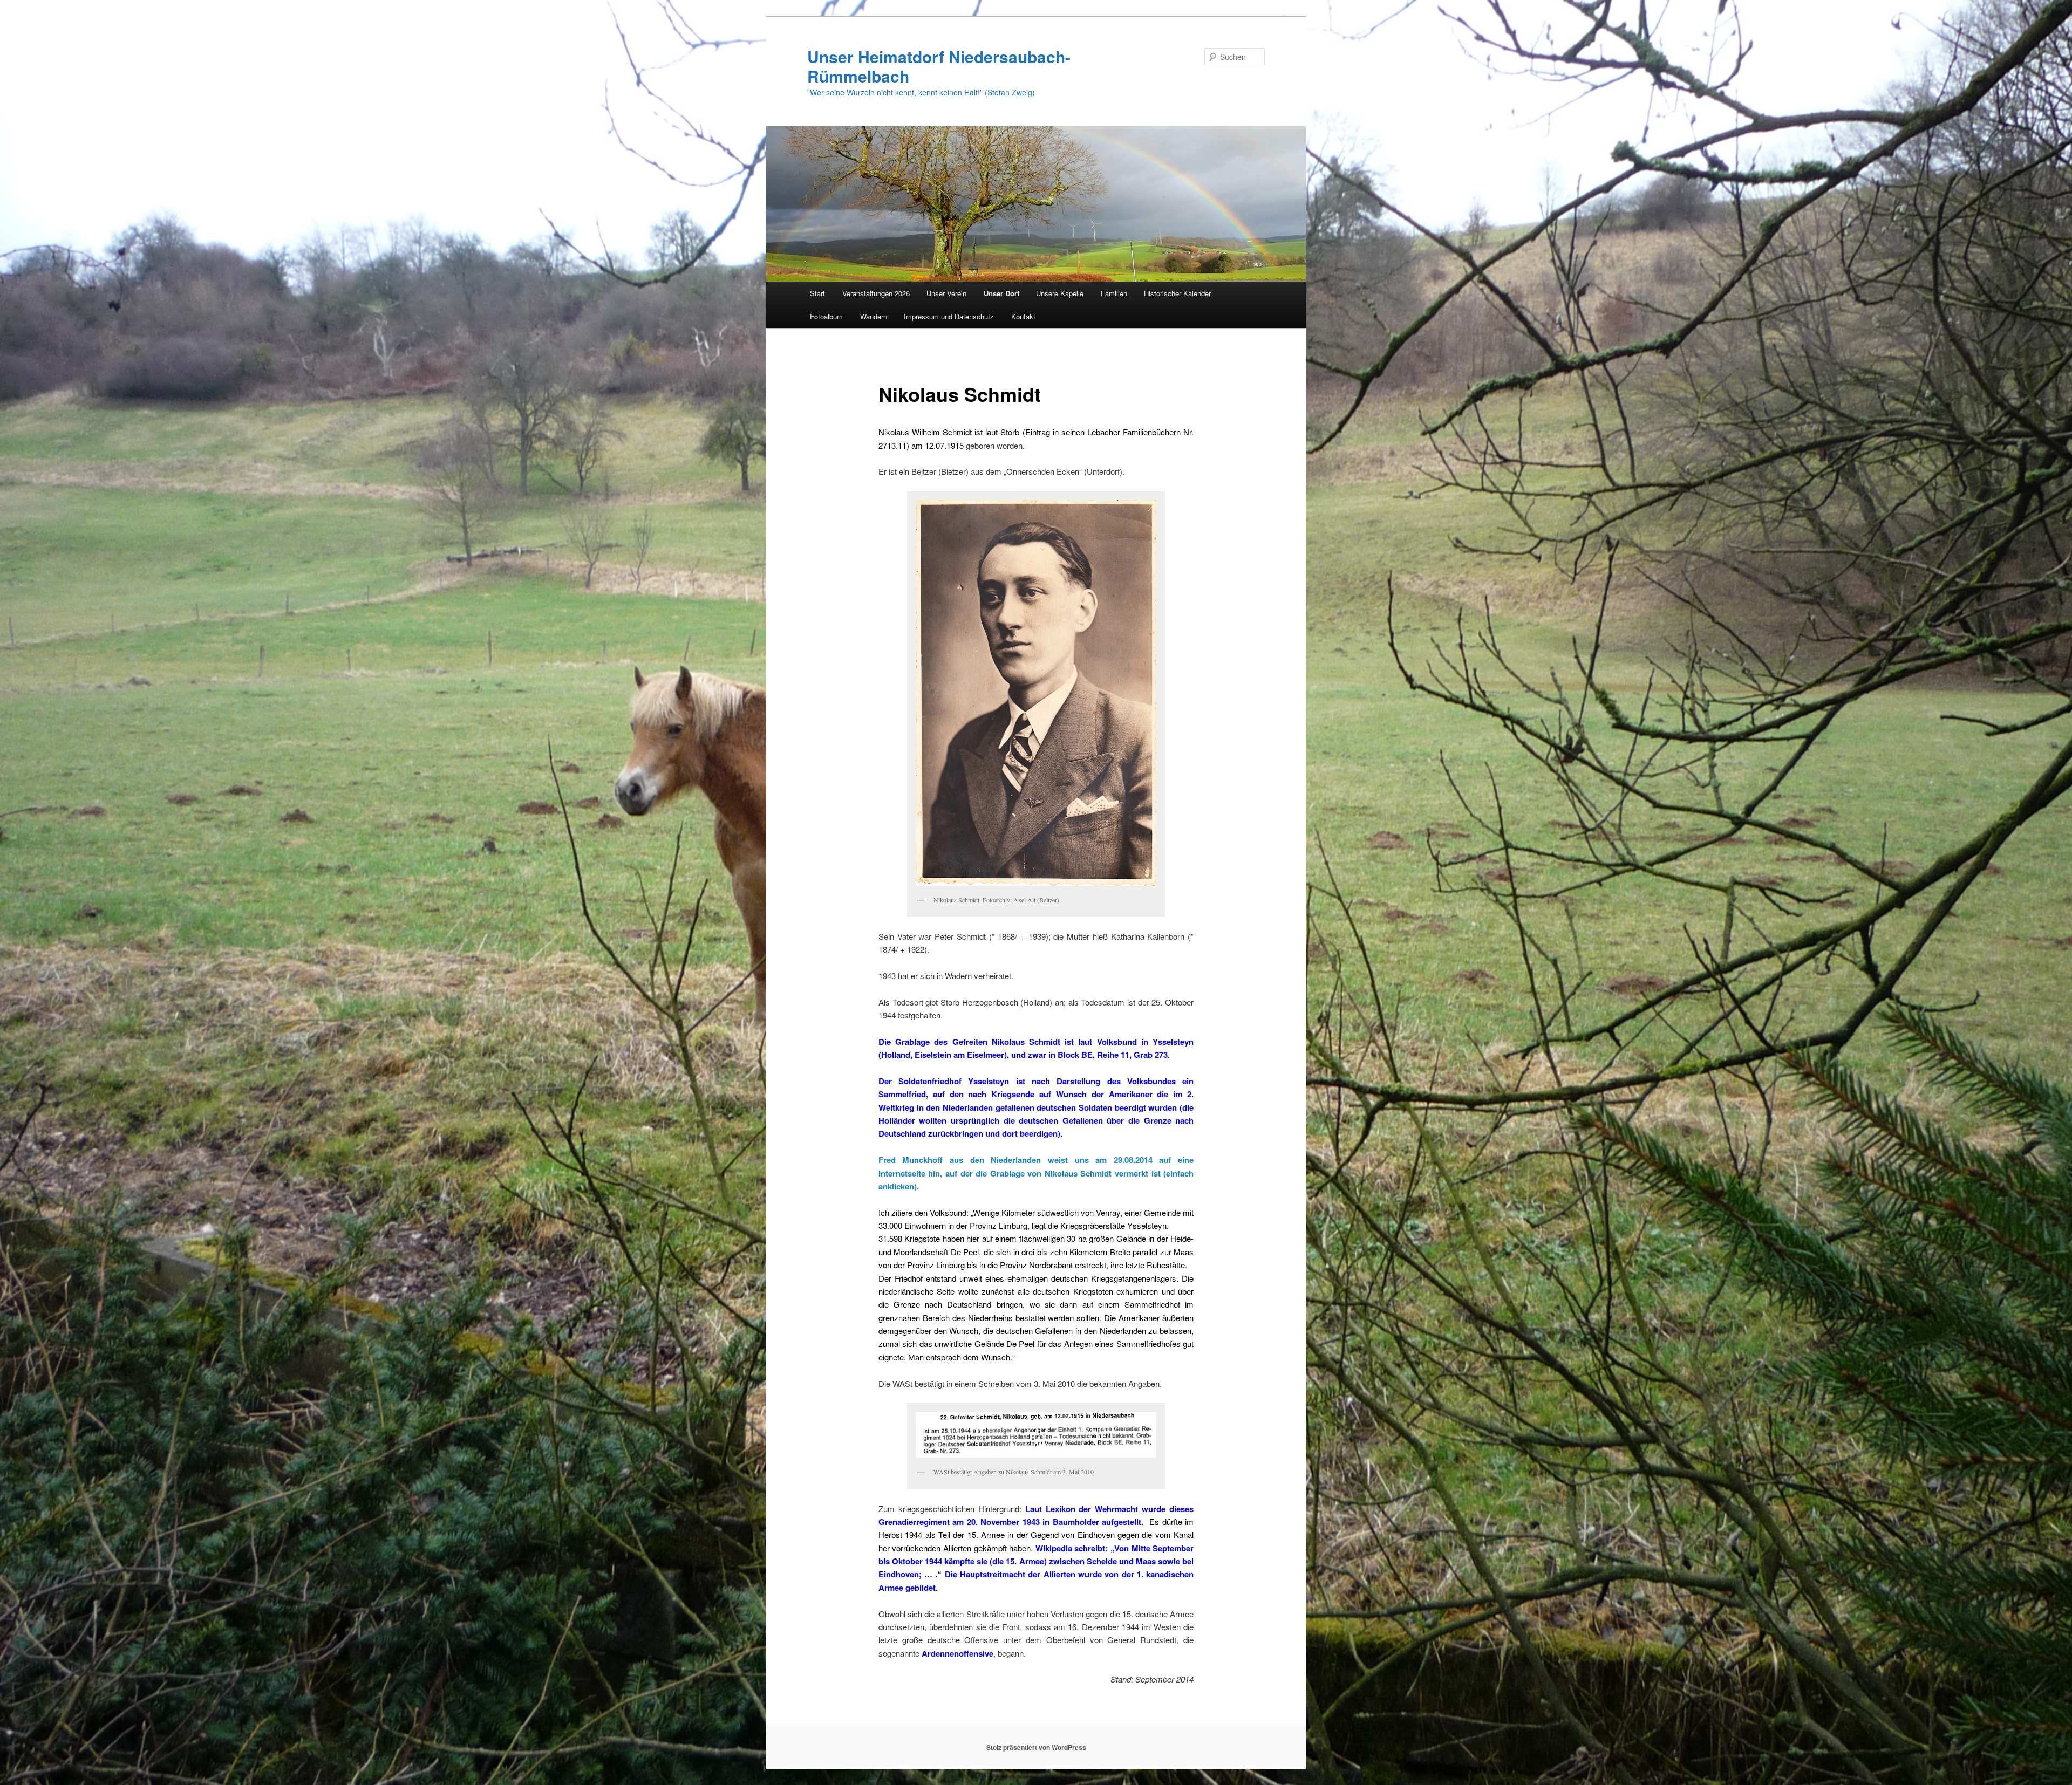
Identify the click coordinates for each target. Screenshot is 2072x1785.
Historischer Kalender (1177, 293)
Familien (1114, 293)
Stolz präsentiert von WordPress (1036, 1747)
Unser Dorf (1001, 293)
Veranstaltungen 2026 (876, 293)
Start (817, 293)
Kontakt (1023, 316)
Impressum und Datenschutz (949, 316)
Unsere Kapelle (1060, 293)
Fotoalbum (826, 316)
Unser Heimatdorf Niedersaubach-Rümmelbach (939, 66)
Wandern (874, 316)
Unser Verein (946, 293)
